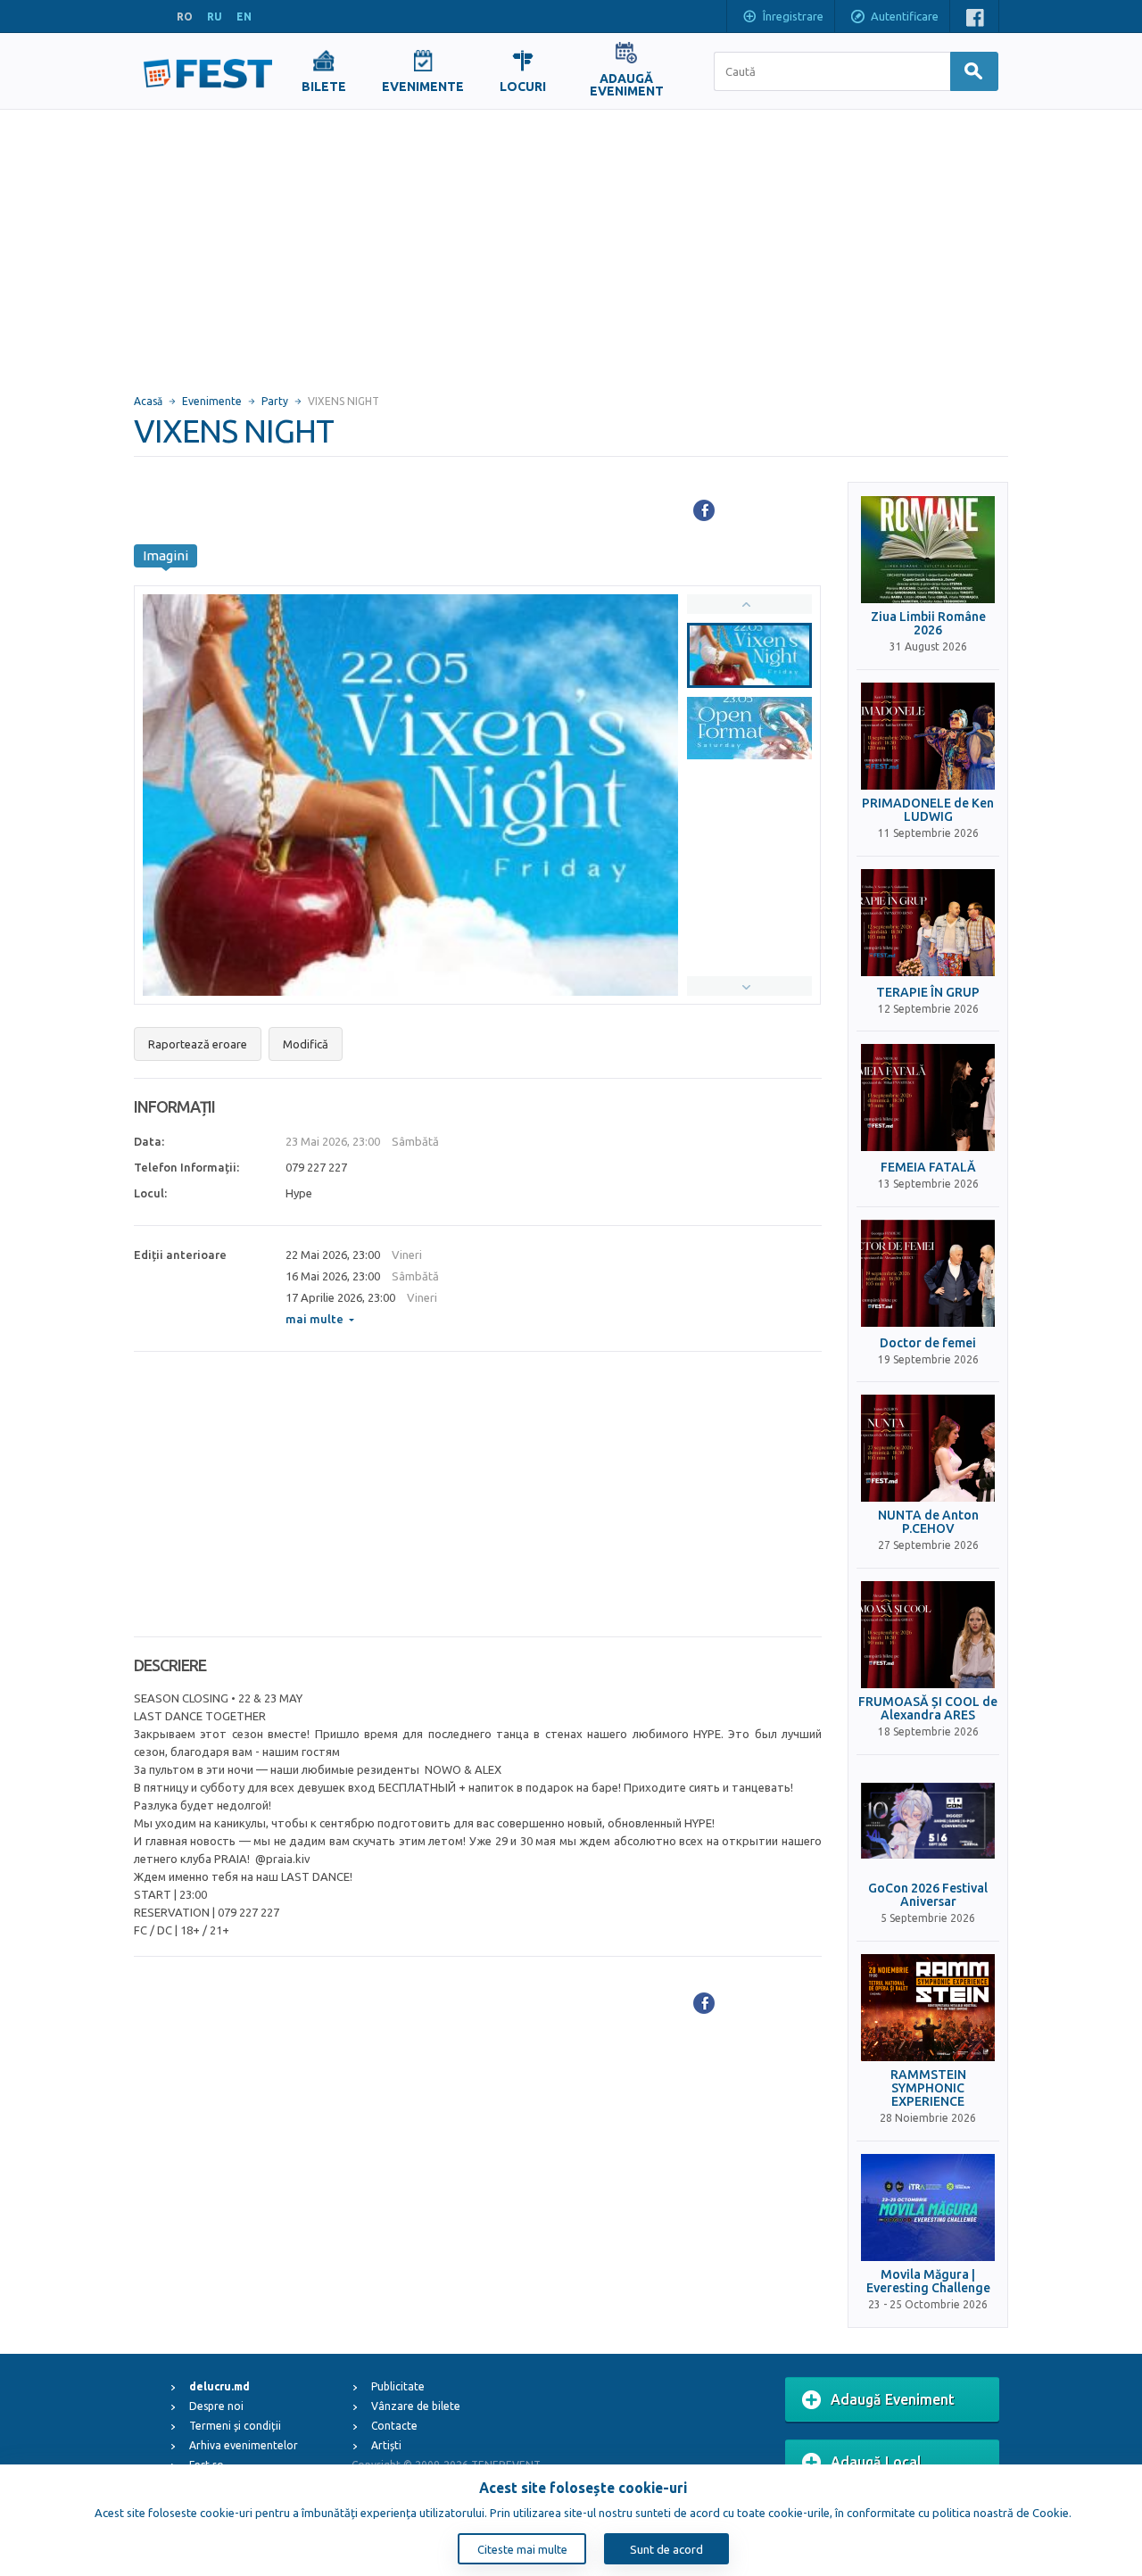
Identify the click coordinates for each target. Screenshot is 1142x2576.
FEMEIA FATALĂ (928, 1168)
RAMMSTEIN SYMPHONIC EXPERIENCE (928, 2089)
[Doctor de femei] (928, 1273)
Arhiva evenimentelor (244, 2445)
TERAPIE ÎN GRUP (928, 993)
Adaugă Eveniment (893, 2399)
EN (244, 17)
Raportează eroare (198, 1044)
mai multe (314, 1319)
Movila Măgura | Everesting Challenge (928, 2282)
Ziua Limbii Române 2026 (928, 624)
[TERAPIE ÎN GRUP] (928, 923)
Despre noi (216, 2406)
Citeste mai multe (522, 2549)
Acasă (148, 401)
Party (275, 401)
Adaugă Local (876, 2462)
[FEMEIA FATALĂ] (928, 1097)
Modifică (306, 1044)
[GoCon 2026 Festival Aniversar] (928, 1821)
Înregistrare (793, 16)
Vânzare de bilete (416, 2406)
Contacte (394, 2426)
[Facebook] (704, 510)
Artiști (386, 2445)
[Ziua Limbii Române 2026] (928, 550)
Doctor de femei (928, 1343)
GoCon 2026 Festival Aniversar (928, 1895)
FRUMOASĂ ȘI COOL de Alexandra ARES (928, 1709)
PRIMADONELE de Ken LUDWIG (928, 810)
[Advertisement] (571, 244)
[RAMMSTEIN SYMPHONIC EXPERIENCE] (928, 2008)
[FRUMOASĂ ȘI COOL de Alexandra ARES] (928, 1635)
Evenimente (212, 401)
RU (215, 17)
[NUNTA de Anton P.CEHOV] (928, 1448)
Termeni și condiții (235, 2426)
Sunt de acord (666, 2549)
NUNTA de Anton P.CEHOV (928, 1522)
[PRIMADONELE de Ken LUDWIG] (928, 736)
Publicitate (398, 2386)
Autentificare (905, 16)
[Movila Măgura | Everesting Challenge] (928, 2207)
